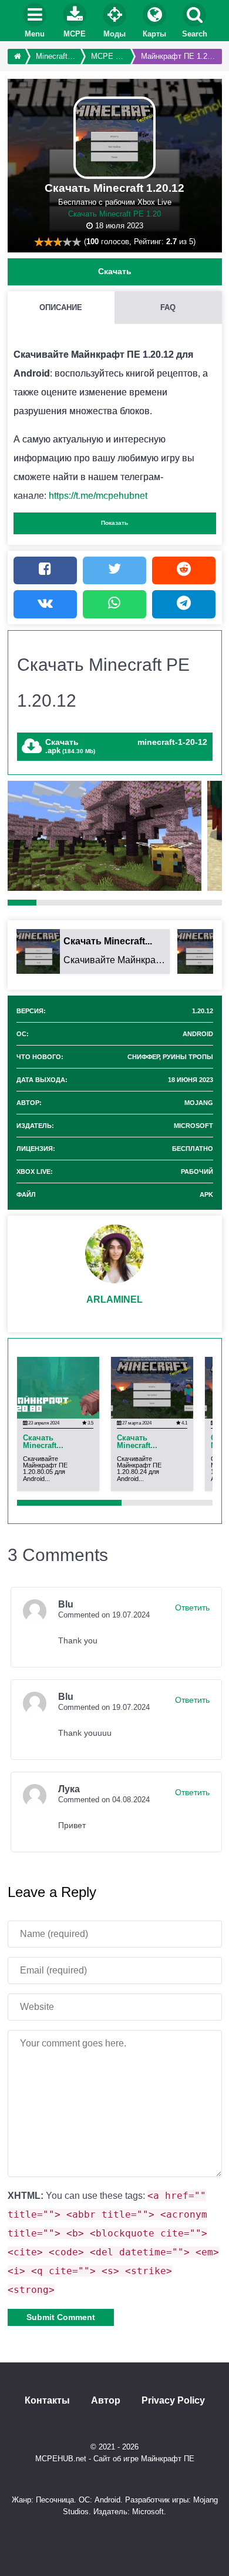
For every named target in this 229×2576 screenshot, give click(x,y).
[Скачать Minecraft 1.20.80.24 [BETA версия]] (152, 1387)
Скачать (115, 271)
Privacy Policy (173, 2401)
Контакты (47, 2401)
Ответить (192, 1607)
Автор (106, 2401)
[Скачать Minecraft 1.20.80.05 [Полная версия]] (58, 1387)
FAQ (168, 307)
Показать (114, 523)
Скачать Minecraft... (43, 1442)
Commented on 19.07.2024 (104, 1615)
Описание (61, 307)
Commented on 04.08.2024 (104, 1800)
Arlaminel (114, 1299)
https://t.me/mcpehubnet (98, 496)
